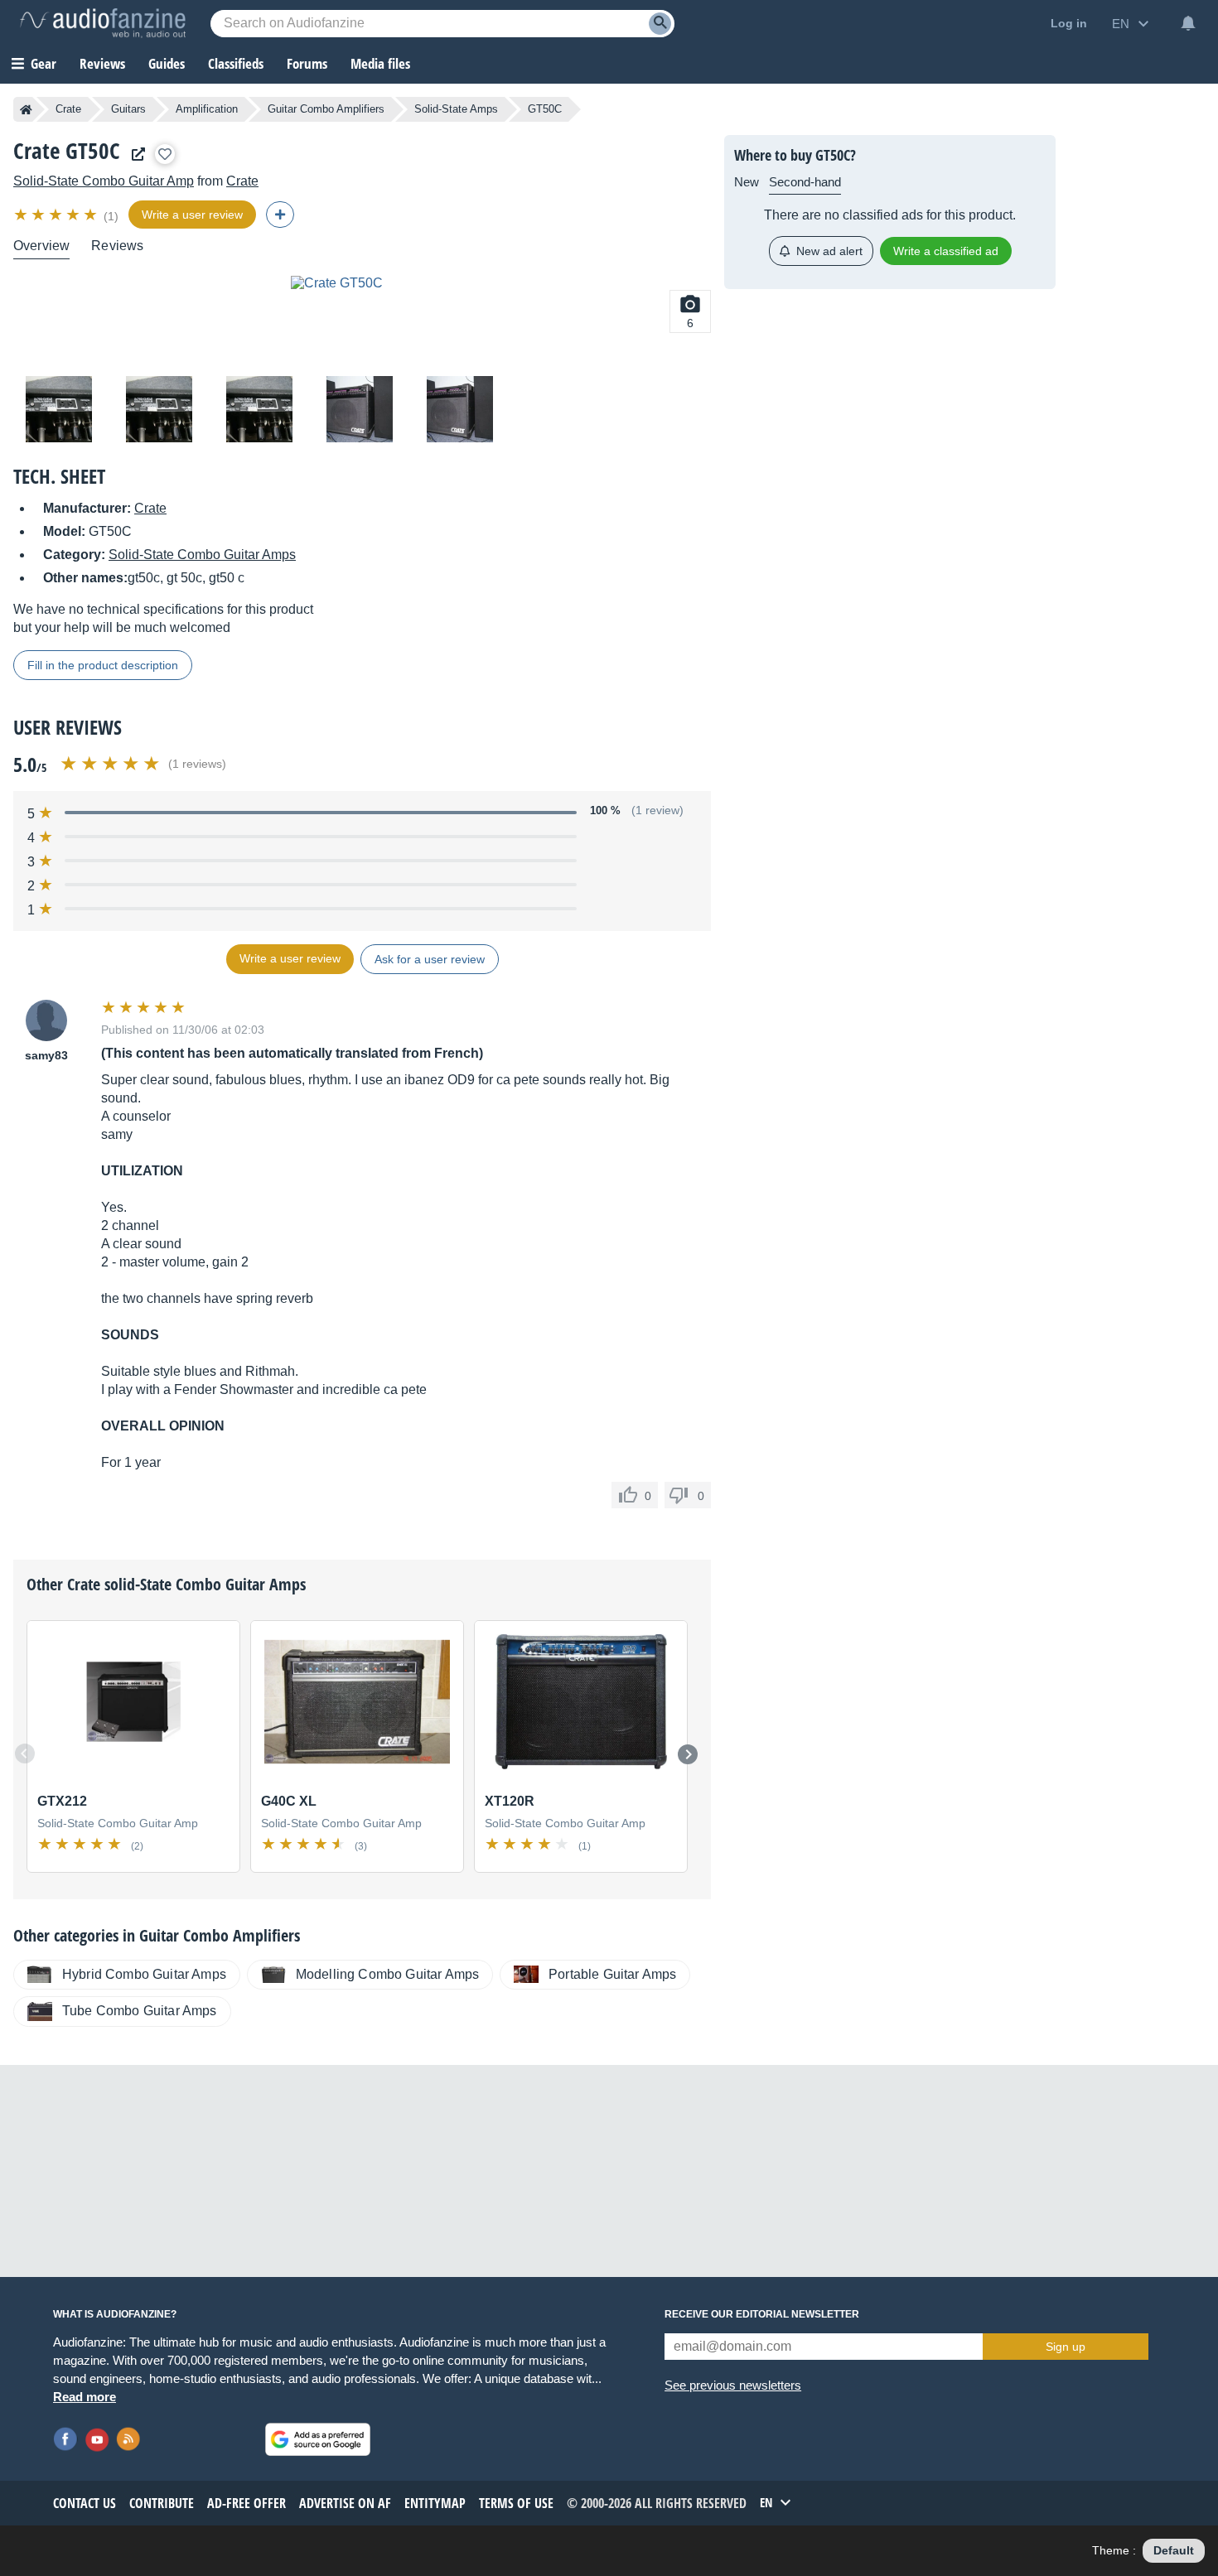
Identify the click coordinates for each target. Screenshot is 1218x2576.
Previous (25, 1754)
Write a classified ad (946, 251)
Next (688, 1754)
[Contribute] (280, 215)
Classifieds (236, 63)
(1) (111, 216)
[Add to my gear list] (165, 154)
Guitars (128, 109)
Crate (68, 109)
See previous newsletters (733, 2385)
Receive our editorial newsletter (762, 2314)
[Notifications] (1188, 23)
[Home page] (26, 109)
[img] (57, 215)
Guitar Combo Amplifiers (326, 109)
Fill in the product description (103, 665)
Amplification (207, 109)
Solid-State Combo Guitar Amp (104, 181)
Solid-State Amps (456, 109)
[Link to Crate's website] (134, 154)
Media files (380, 63)
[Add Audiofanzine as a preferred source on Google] (318, 2439)
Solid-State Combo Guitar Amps (202, 555)
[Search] (660, 24)
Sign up (1066, 2347)
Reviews (102, 63)
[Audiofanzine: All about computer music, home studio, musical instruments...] (103, 23)
